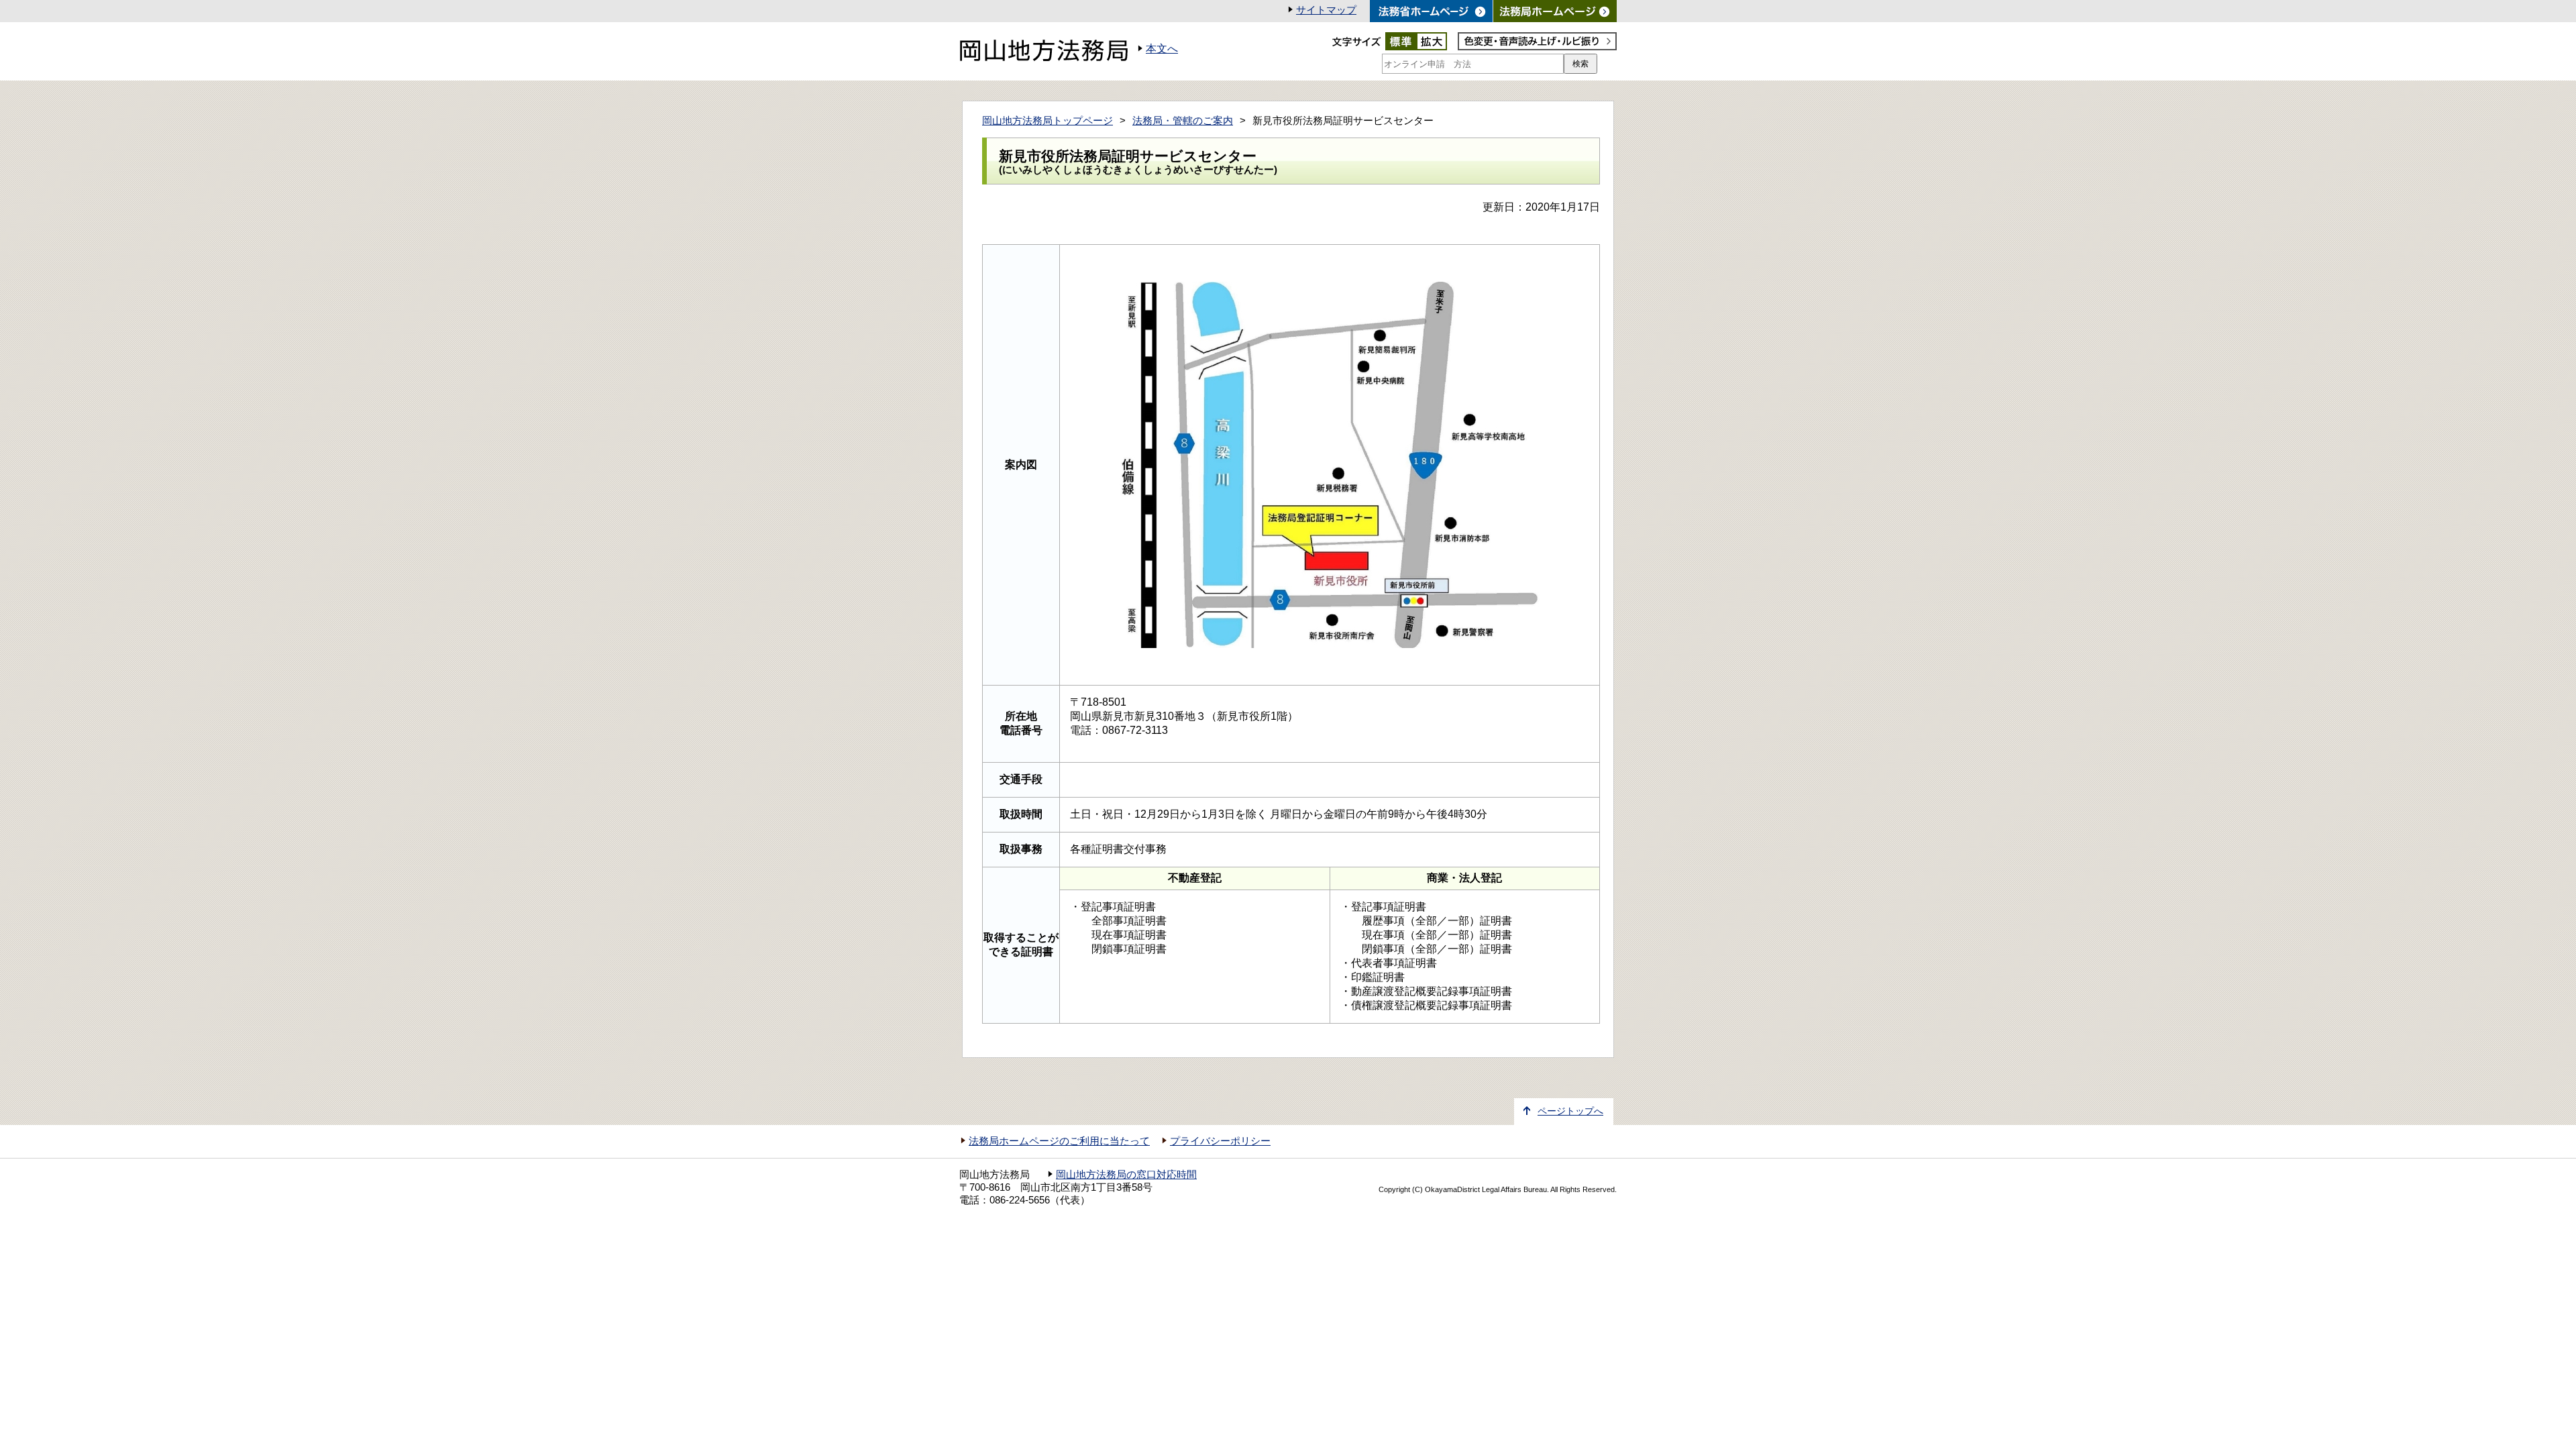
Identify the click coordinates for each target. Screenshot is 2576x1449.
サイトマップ (1326, 10)
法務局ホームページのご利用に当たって (1059, 1141)
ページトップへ (1570, 1111)
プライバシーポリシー (1220, 1141)
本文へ (1162, 49)
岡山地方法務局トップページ (1048, 121)
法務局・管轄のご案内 (1183, 121)
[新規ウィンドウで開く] (1555, 11)
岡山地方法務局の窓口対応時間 (1126, 1175)
